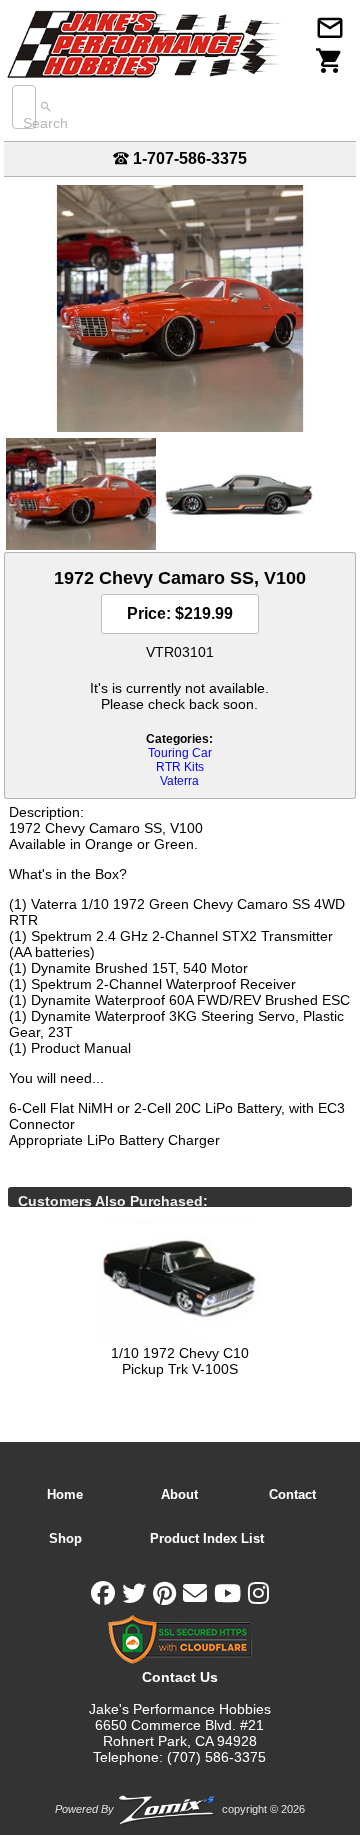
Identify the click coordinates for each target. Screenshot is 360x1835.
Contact (292, 1494)
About (179, 1494)
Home (65, 1494)
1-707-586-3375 (188, 158)
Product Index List (207, 1538)
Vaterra (179, 781)
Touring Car (180, 753)
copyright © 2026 (180, 1809)
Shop (65, 1538)
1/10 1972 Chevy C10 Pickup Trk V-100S (180, 1361)
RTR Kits (180, 767)
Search (45, 123)
